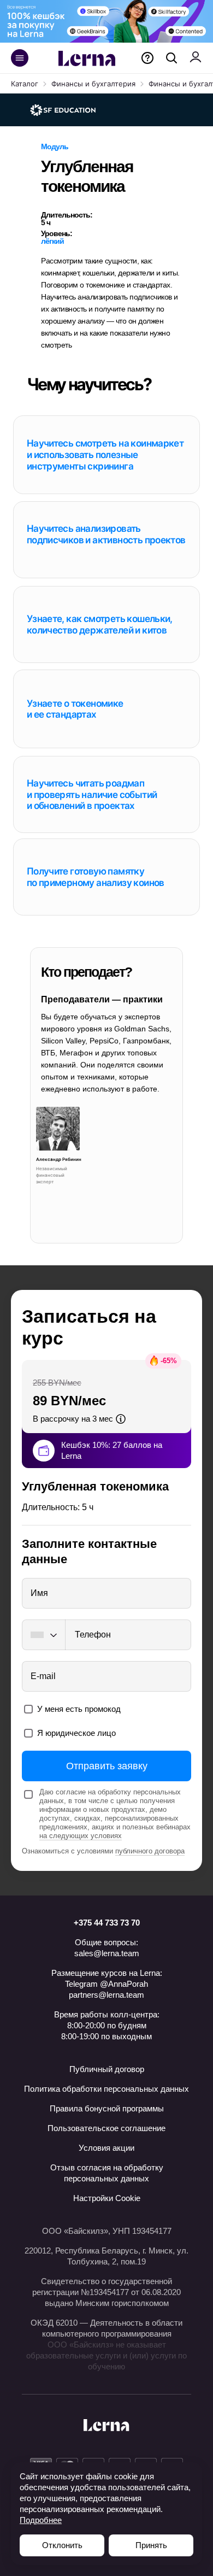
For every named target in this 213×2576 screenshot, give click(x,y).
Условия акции (106, 2148)
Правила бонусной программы (107, 2108)
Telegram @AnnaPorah (106, 1984)
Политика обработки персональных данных (106, 2089)
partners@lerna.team (106, 1995)
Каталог (25, 84)
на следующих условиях (81, 1836)
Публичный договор (107, 2069)
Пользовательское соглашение (106, 2128)
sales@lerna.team (107, 1953)
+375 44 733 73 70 (107, 1923)
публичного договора (150, 1851)
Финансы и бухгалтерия (93, 84)
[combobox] (43, 1635)
